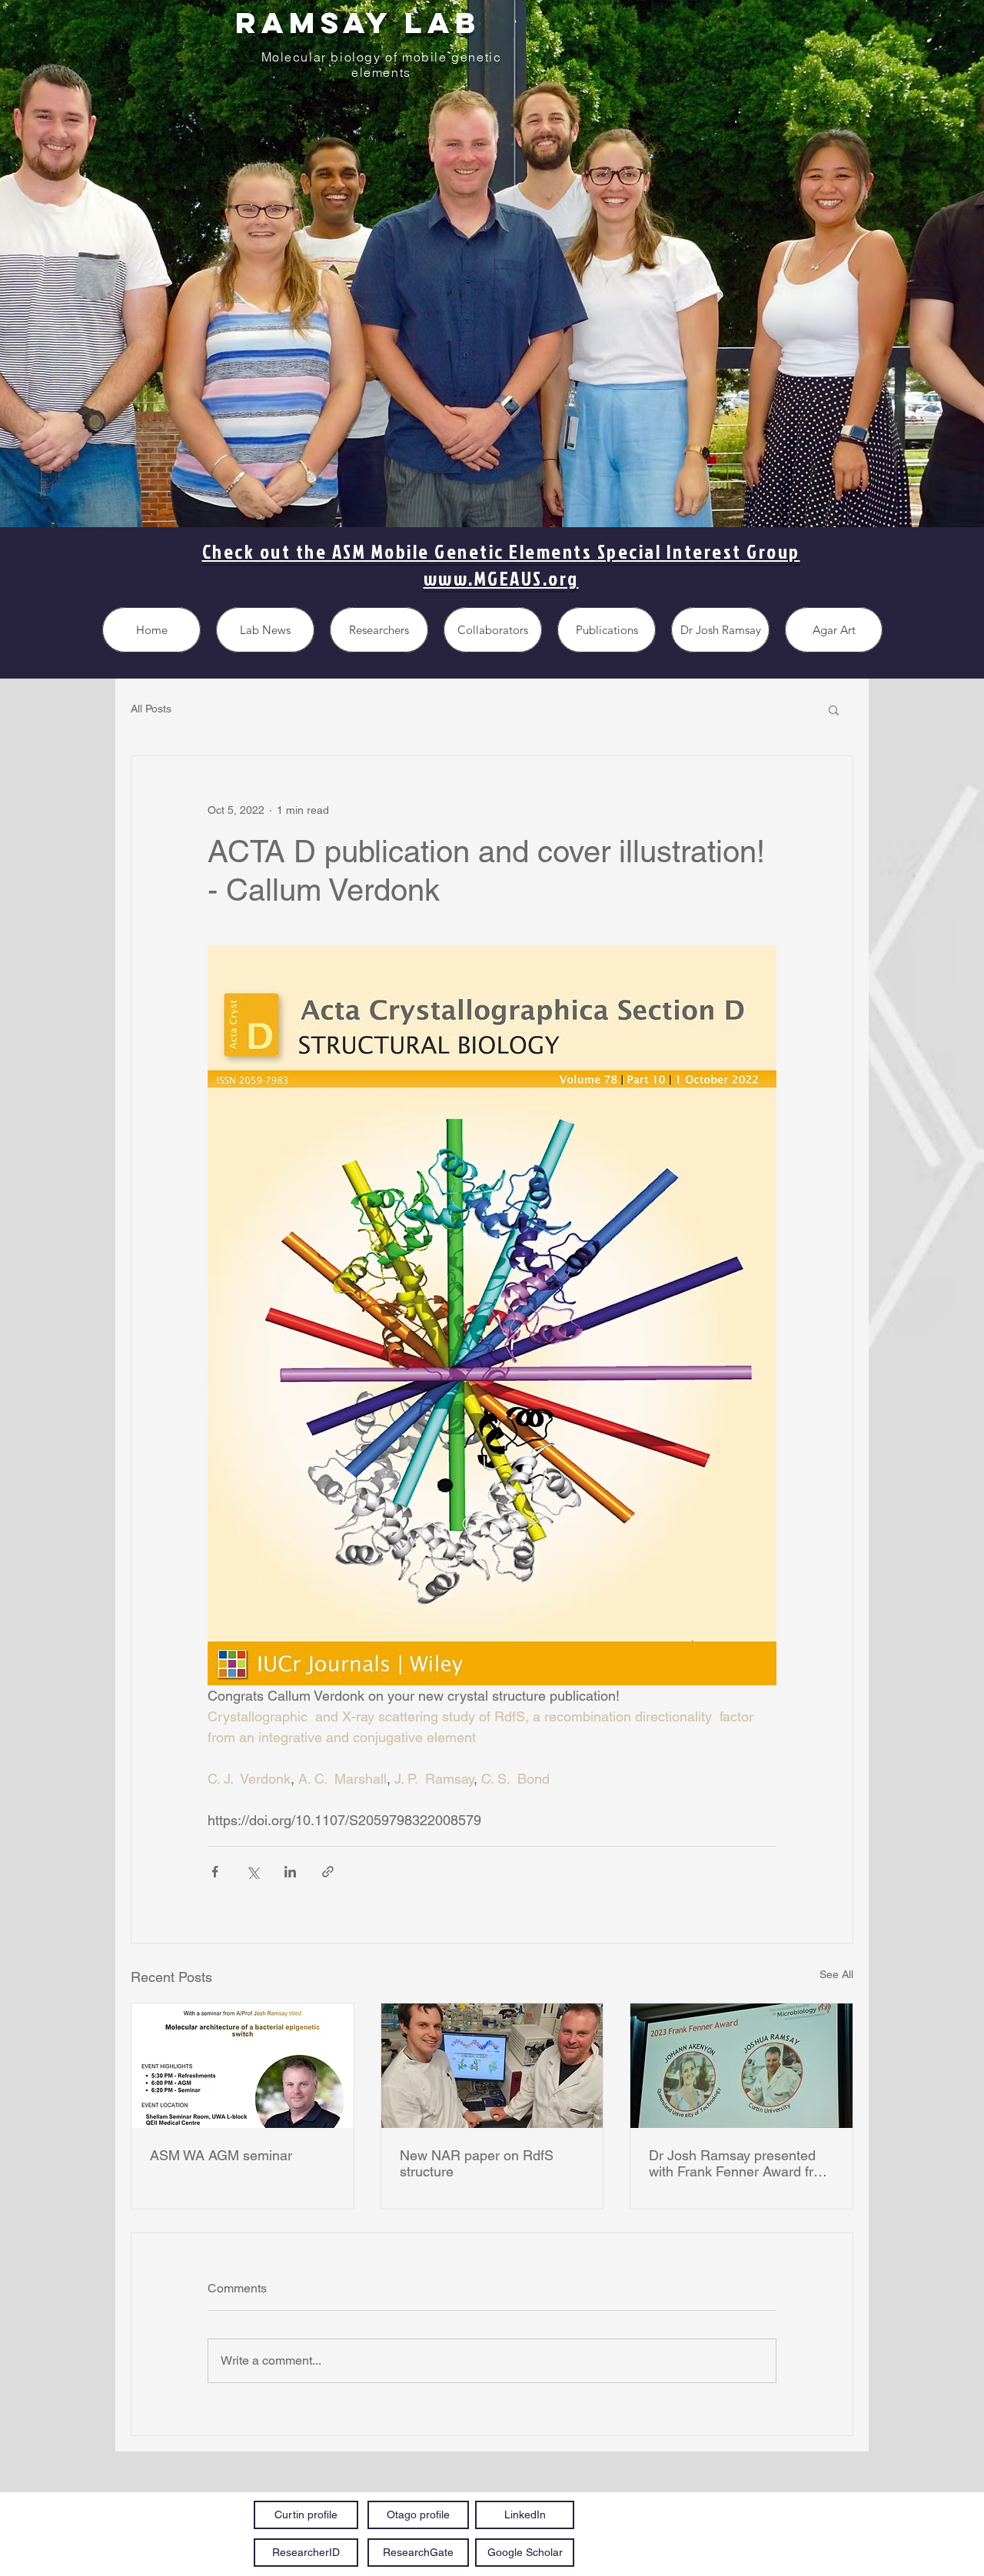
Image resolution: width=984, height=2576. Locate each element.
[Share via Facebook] (215, 1872)
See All (836, 1974)
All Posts (151, 709)
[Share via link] (328, 1872)
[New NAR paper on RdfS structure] (492, 2066)
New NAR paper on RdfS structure (477, 2163)
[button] (834, 709)
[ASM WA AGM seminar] (243, 2066)
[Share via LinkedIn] (290, 1872)
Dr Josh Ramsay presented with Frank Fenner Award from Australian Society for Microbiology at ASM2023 (741, 2163)
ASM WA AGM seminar (221, 2155)
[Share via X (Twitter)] (253, 1872)
